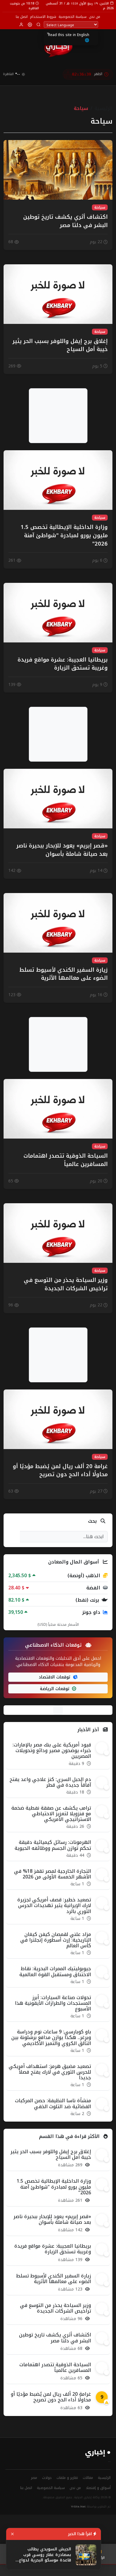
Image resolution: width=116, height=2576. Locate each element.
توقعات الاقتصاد (55, 1677)
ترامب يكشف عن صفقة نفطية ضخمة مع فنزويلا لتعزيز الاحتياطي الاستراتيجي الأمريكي (51, 1814)
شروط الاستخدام (43, 17)
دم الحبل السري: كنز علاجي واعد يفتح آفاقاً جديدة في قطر (50, 1782)
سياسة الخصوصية (73, 17)
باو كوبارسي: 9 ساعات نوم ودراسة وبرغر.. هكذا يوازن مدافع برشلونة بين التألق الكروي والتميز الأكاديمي (51, 2037)
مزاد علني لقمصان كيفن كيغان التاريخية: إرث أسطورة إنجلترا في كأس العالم (56, 1940)
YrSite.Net (78, 2507)
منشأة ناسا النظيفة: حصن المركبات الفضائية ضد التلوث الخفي (53, 2103)
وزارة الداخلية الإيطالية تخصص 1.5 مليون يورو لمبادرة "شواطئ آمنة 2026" (54, 2187)
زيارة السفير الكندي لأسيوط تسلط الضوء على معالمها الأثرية (54, 2279)
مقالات (88, 2478)
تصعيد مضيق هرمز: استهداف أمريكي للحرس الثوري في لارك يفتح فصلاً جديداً (50, 2072)
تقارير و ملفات (67, 2478)
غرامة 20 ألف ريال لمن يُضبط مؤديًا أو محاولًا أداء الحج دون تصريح (51, 2397)
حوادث (47, 2478)
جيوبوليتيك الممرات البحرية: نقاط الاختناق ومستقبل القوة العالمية (55, 1971)
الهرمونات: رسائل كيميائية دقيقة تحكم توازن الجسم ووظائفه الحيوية (53, 1845)
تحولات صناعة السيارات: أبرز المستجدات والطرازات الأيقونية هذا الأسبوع (53, 2003)
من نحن (95, 17)
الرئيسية (104, 108)
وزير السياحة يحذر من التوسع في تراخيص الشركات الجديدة (55, 2308)
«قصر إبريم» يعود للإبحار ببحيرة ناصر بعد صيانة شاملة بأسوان (52, 2219)
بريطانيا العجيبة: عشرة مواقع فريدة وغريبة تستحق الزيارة (53, 2249)
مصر (34, 2478)
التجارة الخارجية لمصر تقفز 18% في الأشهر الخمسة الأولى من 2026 (52, 1874)
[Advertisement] (58, 416)
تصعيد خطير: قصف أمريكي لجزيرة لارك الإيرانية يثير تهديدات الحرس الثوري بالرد (54, 1905)
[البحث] (39, 25)
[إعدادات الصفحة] (30, 25)
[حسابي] (21, 25)
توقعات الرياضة (55, 1689)
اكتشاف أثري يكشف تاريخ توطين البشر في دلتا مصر (55, 2338)
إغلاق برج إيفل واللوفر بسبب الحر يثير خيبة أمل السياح (51, 2154)
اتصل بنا (22, 17)
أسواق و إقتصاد (98, 2488)
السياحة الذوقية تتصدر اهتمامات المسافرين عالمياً (55, 2367)
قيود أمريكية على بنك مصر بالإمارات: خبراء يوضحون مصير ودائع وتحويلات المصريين (52, 1750)
